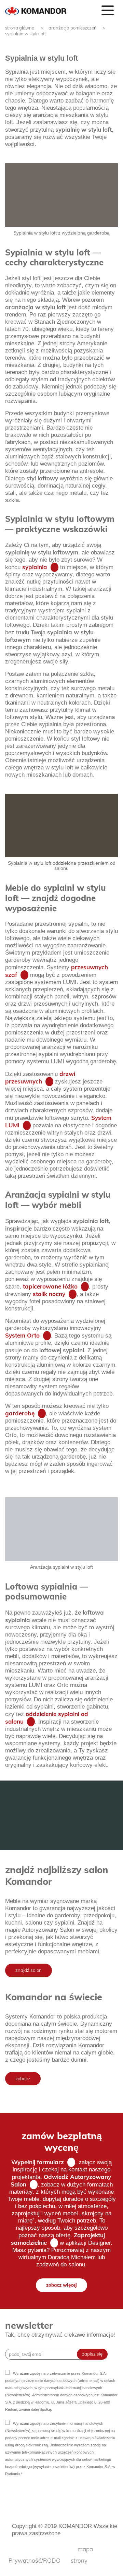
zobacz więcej (61, 2285)
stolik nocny (49, 1294)
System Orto (22, 1335)
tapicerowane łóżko (50, 1286)
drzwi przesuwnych (40, 1077)
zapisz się (92, 2354)
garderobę (20, 1413)
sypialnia (35, 567)
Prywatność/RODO (35, 2560)
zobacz (23, 2078)
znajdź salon (29, 1970)
